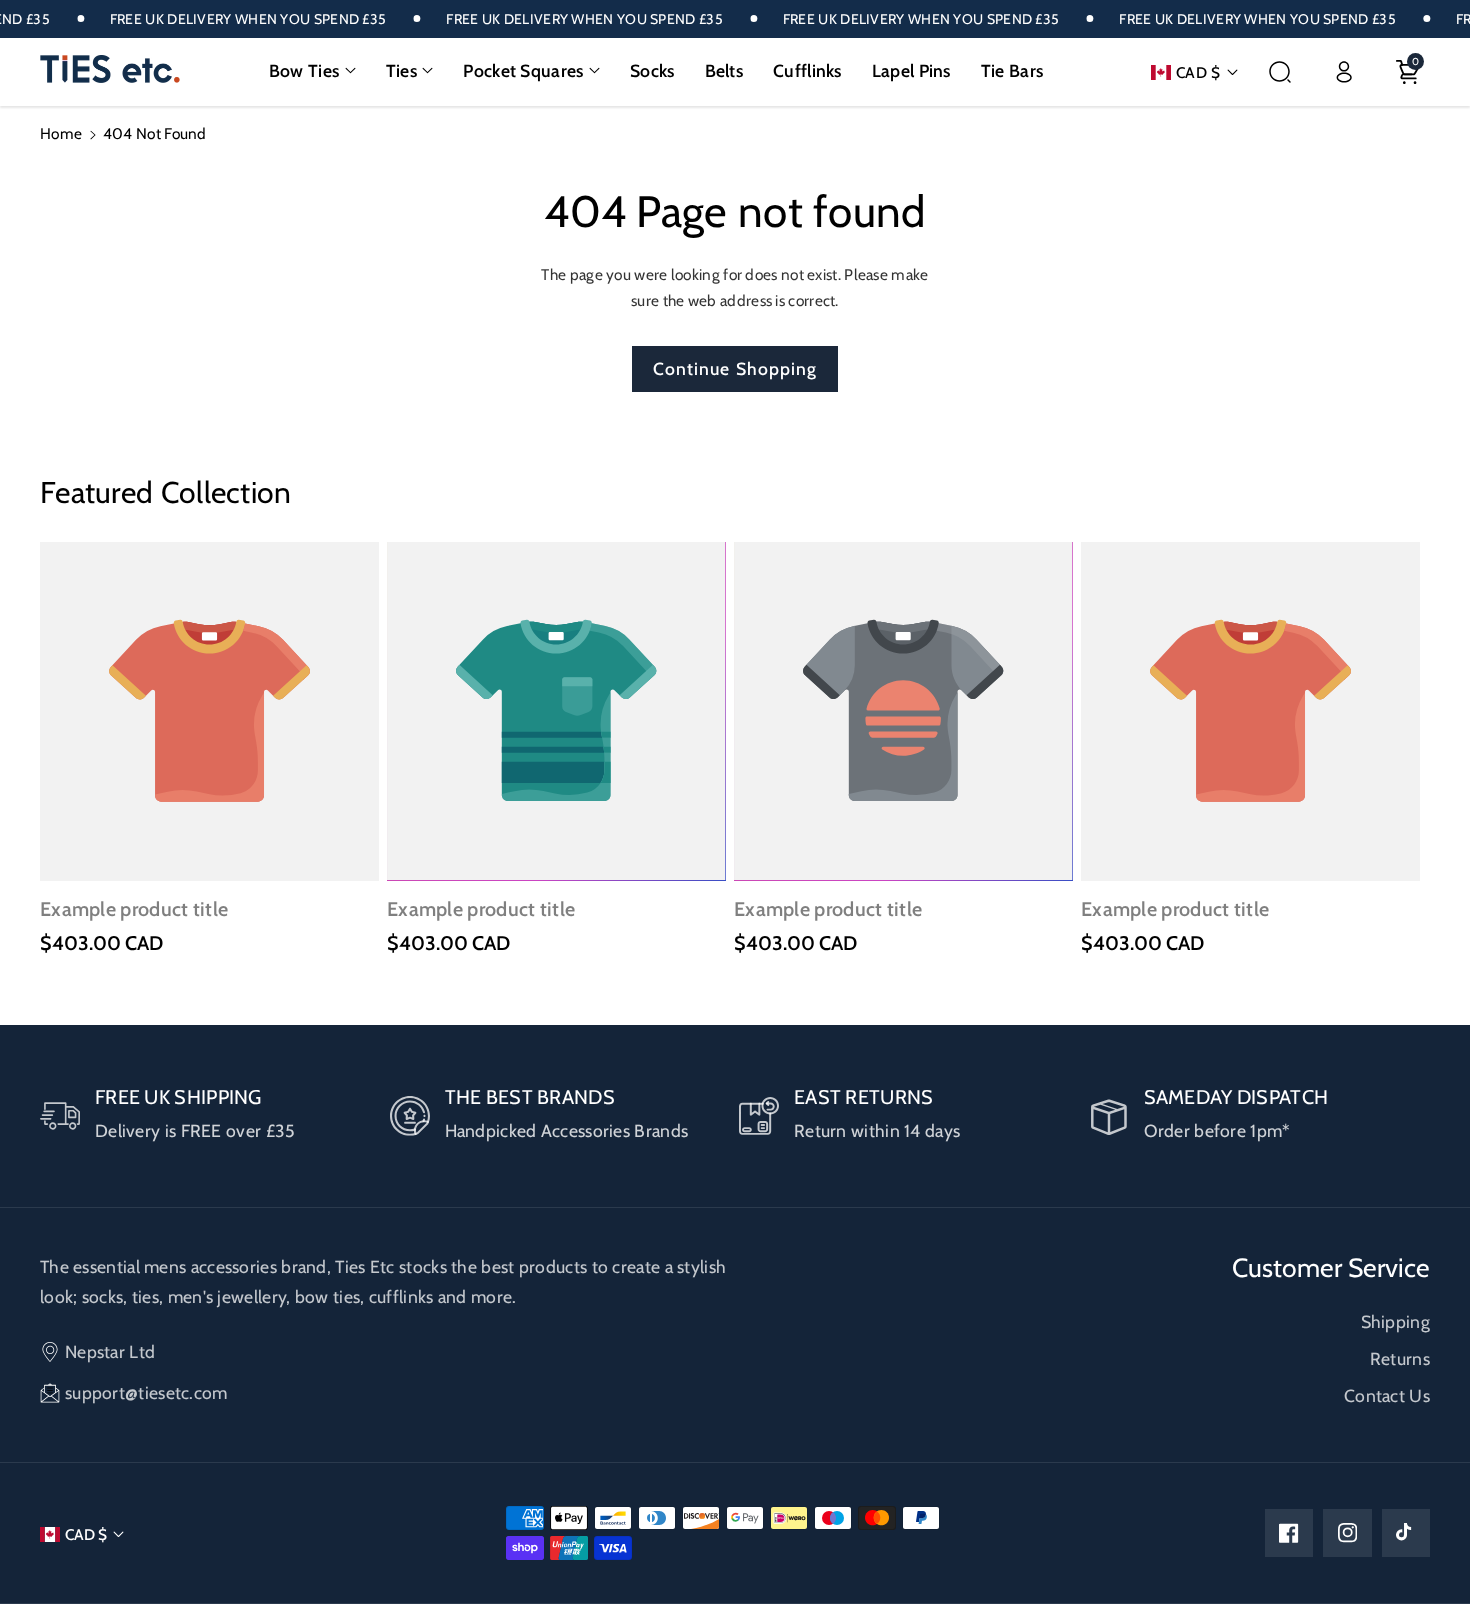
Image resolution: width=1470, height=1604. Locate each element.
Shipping (1395, 1321)
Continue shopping (735, 368)
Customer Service (1331, 1268)
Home (61, 133)
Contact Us (1387, 1395)
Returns (1400, 1358)
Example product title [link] (134, 909)
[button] (312, 71)
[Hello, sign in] (1344, 72)
